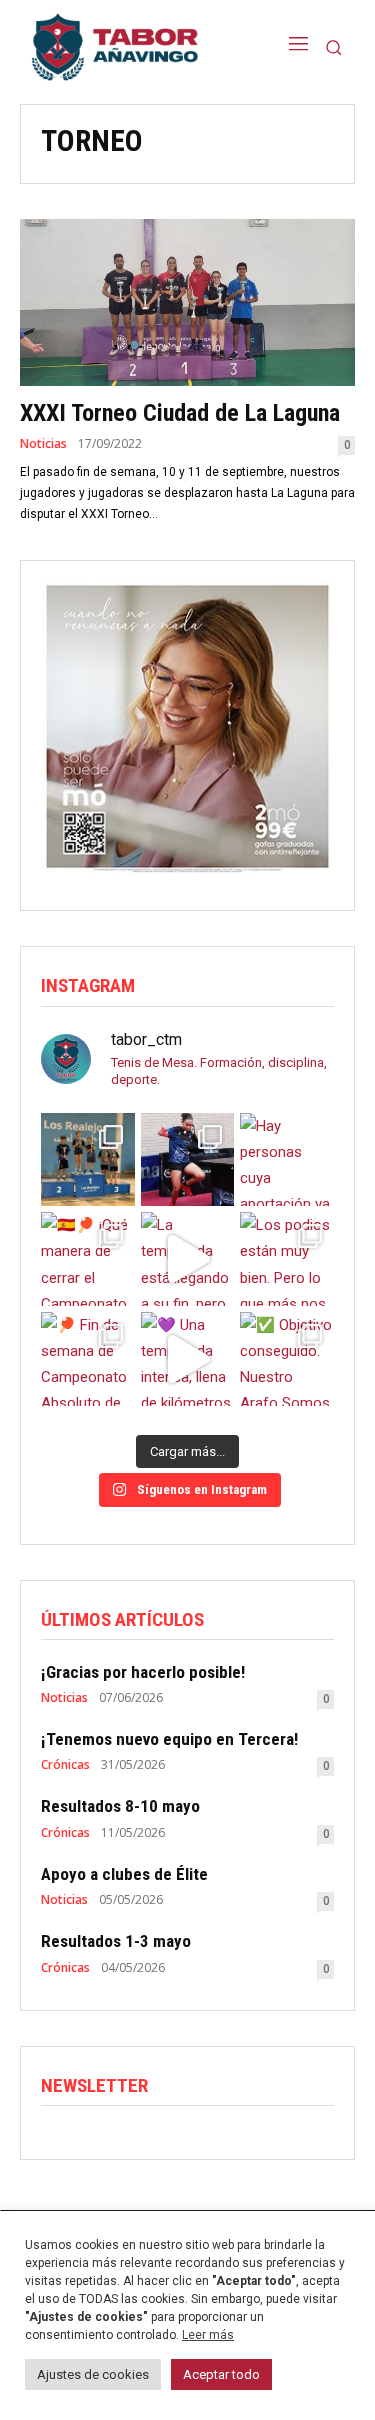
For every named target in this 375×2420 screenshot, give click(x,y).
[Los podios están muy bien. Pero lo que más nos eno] (287, 1259)
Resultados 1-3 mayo (116, 1941)
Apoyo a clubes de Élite (124, 1874)
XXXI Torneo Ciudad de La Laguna (180, 413)
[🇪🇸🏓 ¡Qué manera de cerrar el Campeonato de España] (88, 1259)
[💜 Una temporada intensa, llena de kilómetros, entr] (188, 1359)
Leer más (208, 2335)
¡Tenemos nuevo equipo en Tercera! (169, 1739)
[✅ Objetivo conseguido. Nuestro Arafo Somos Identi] (287, 1359)
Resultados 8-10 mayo (120, 1806)
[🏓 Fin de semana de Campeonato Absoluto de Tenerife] (88, 1359)
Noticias (43, 444)
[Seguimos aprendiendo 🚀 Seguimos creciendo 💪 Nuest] (188, 1160)
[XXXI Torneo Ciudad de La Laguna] (187, 303)
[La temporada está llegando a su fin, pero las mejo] (188, 1259)
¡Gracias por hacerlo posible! (143, 1672)
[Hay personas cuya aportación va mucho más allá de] (287, 1160)
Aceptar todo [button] (221, 2374)
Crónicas (65, 1765)
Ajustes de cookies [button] (93, 2374)
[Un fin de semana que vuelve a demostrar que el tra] (88, 1160)
